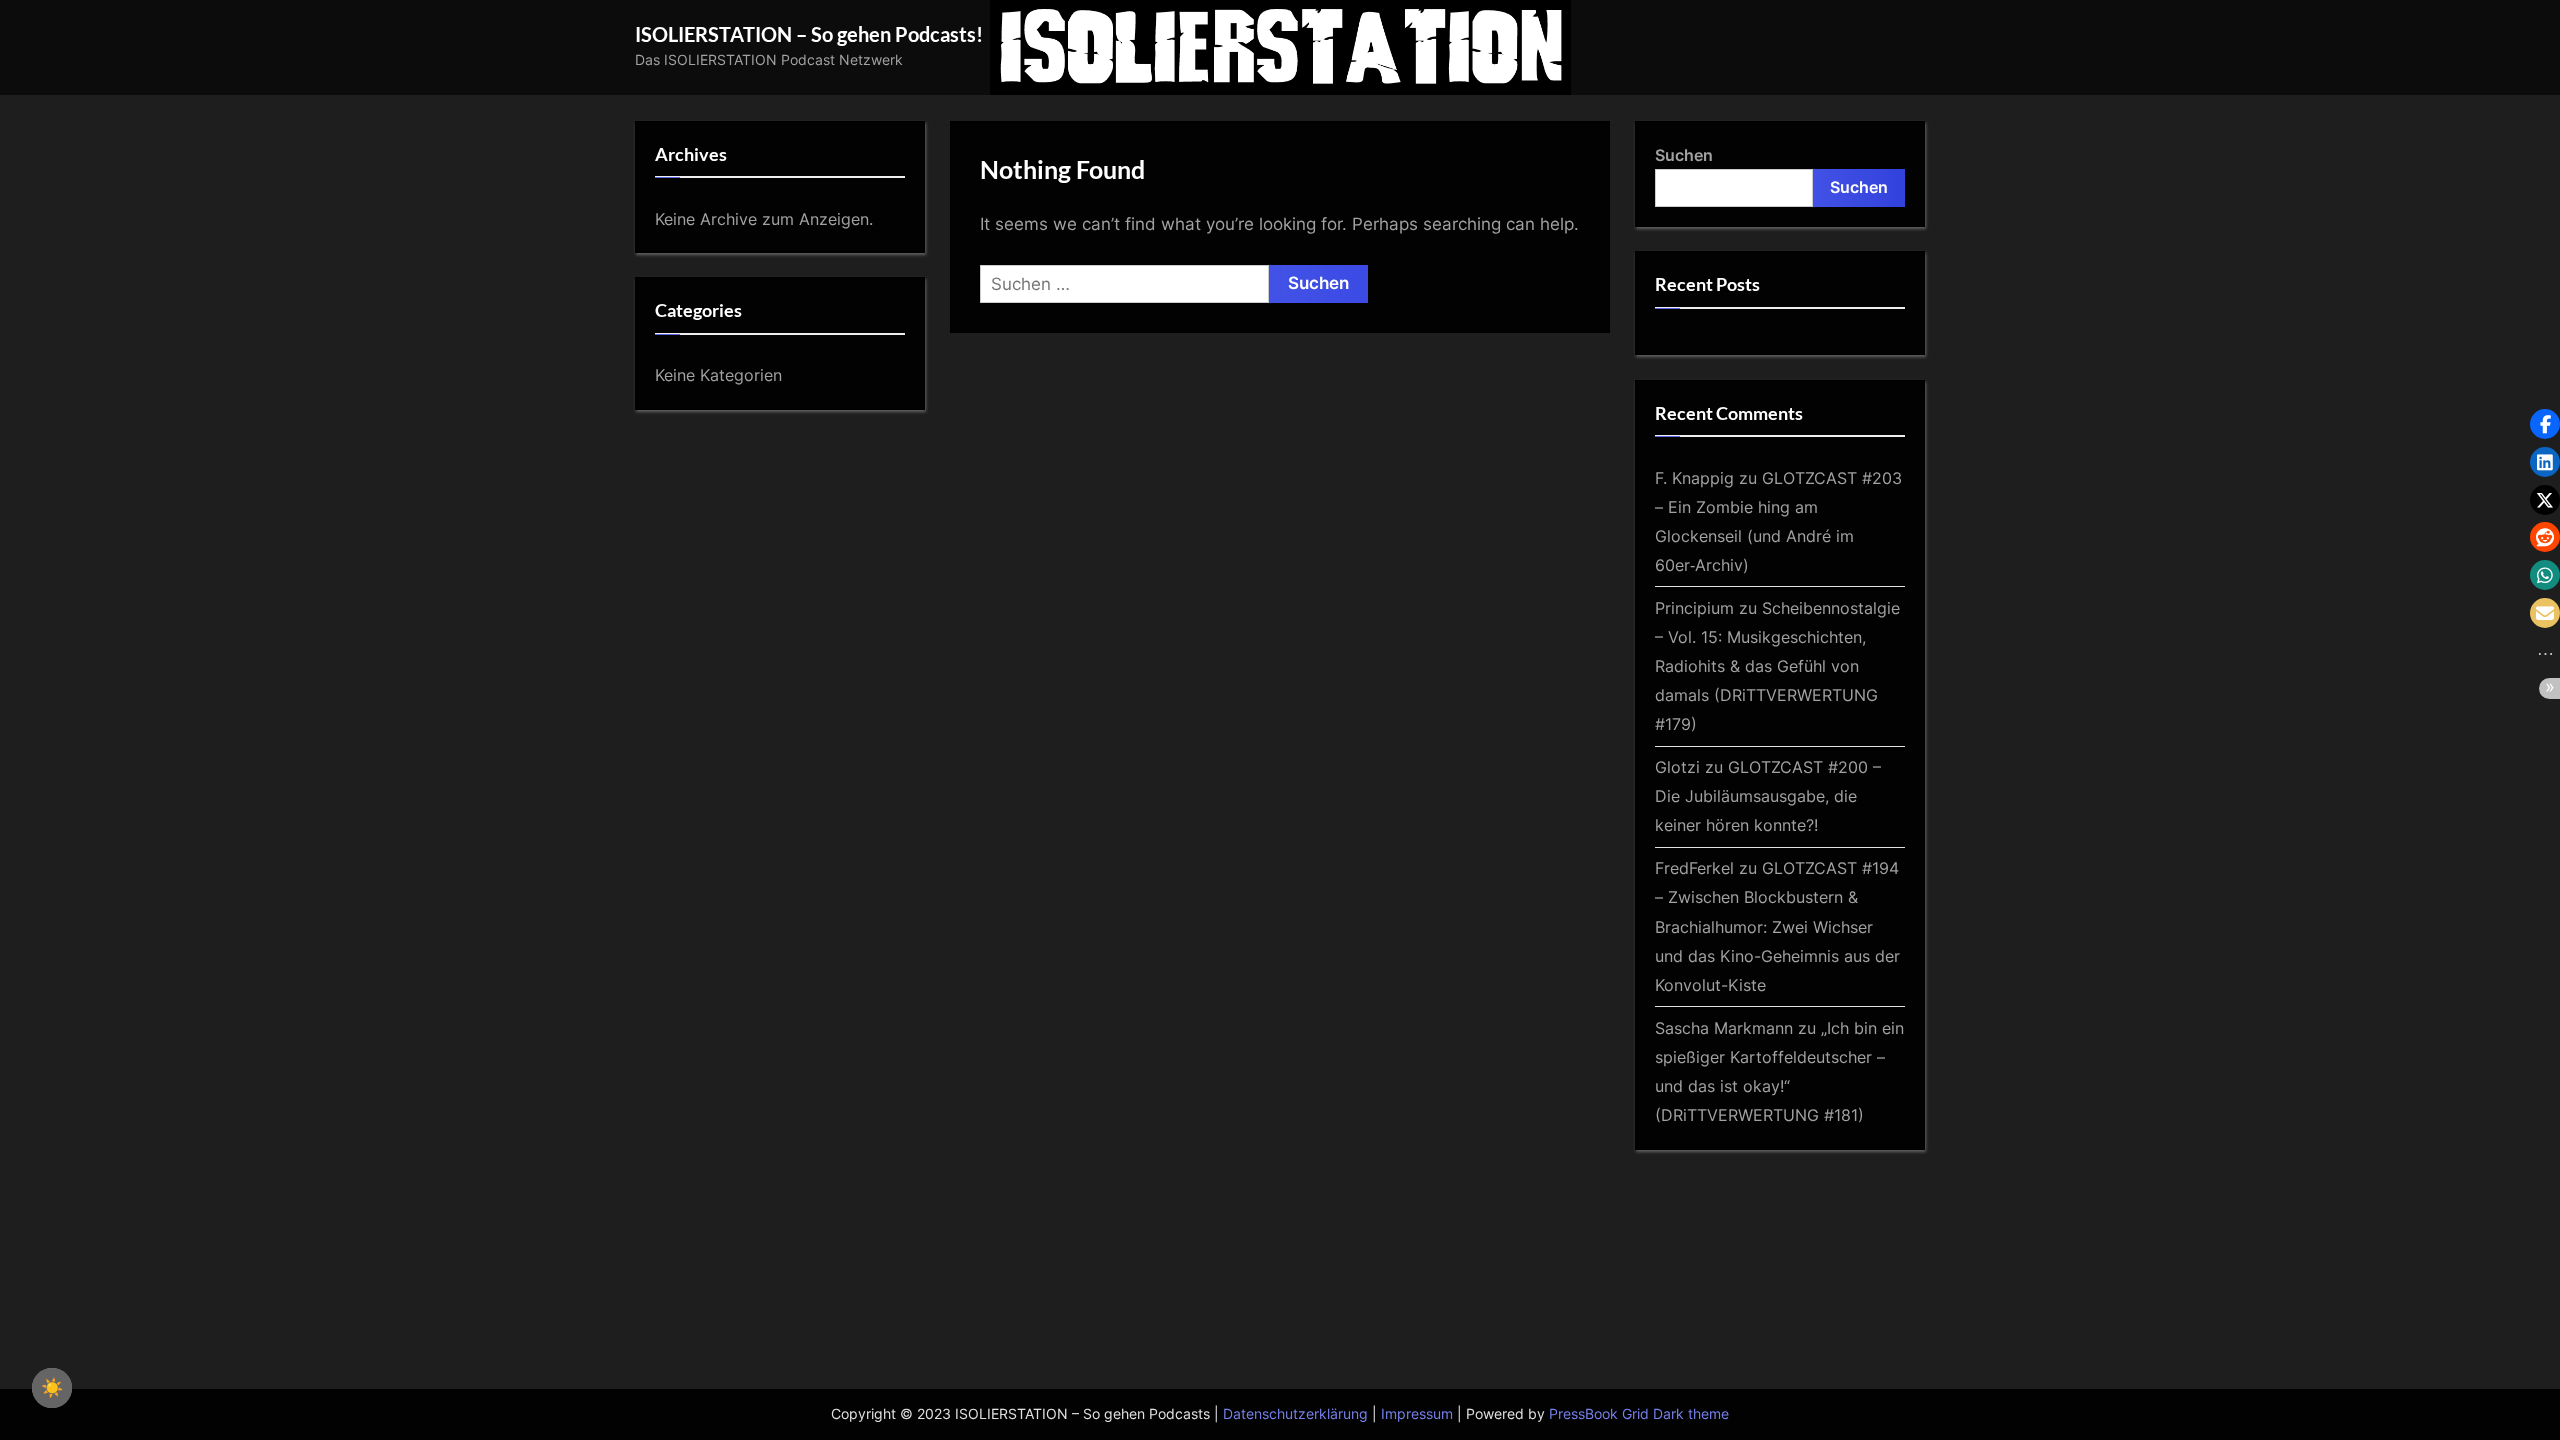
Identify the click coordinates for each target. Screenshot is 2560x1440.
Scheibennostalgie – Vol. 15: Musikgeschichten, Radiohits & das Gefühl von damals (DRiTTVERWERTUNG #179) (1777, 666)
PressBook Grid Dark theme (1639, 1414)
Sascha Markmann (1724, 1028)
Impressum (1417, 1414)
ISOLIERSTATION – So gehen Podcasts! (809, 34)
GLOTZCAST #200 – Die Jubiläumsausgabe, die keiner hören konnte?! (1768, 796)
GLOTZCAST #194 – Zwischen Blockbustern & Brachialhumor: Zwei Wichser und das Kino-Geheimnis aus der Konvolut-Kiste (1777, 926)
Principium (1694, 608)
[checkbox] (52, 1388)
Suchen (1684, 155)
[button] (2545, 424)
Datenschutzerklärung (1295, 1414)
